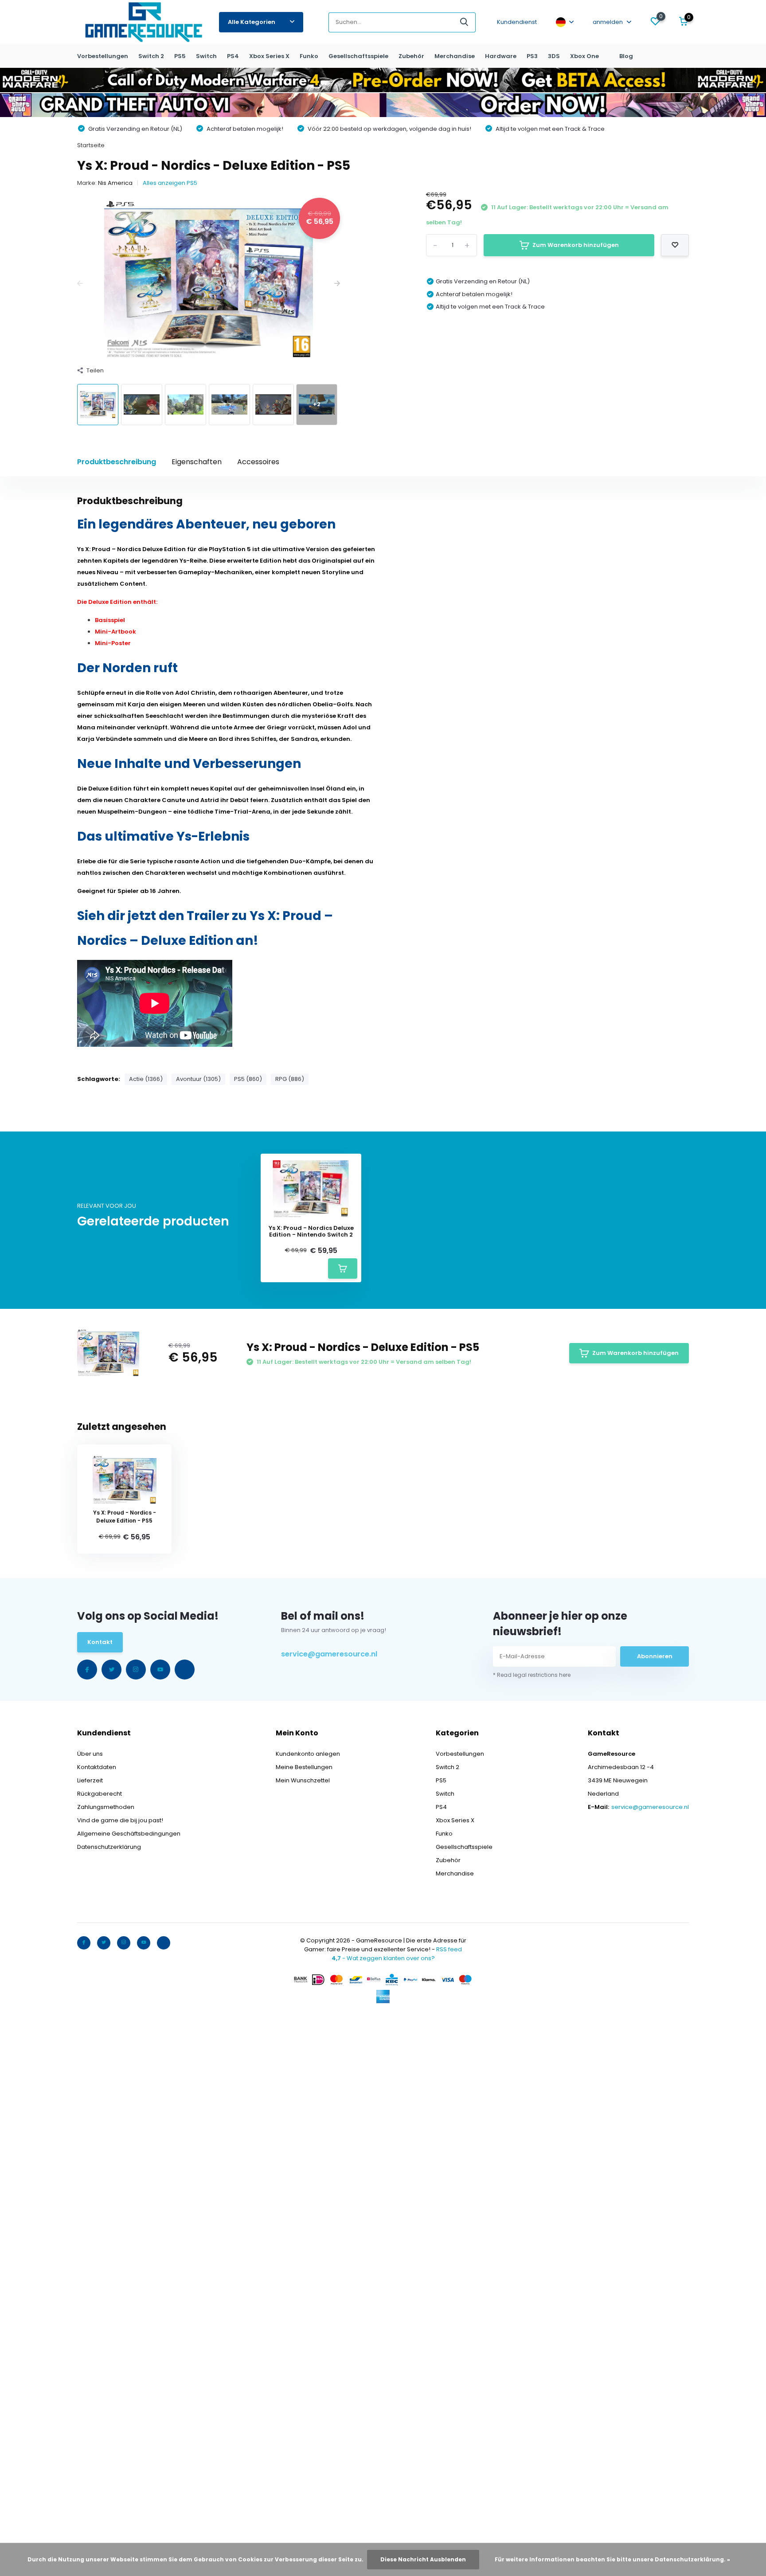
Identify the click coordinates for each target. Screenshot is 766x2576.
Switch (206, 56)
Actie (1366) (146, 1079)
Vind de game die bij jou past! (120, 1820)
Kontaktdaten (97, 1767)
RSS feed (449, 1949)
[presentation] (80, 284)
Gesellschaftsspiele (358, 56)
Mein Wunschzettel (303, 1780)
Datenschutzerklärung (109, 1847)
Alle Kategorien (252, 22)
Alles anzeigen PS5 (170, 183)
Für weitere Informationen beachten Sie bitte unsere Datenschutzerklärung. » (612, 2559)
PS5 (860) (248, 1079)
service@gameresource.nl (329, 1654)
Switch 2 (151, 56)
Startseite (91, 145)
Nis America (115, 183)
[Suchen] (465, 22)
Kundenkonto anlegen (308, 1754)
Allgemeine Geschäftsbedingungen (129, 1834)
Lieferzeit (90, 1780)
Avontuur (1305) (198, 1079)
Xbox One (584, 56)
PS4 (233, 56)
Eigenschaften (197, 462)
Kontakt (100, 1642)
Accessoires (258, 462)
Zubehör (411, 56)
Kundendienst (517, 22)
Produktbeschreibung (117, 462)
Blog (626, 56)
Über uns (90, 1754)
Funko (309, 56)
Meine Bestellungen (304, 1767)
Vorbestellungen (103, 56)
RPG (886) (290, 1079)
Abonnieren (655, 1656)
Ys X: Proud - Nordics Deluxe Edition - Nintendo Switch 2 (311, 1231)
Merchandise (455, 56)
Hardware (501, 56)
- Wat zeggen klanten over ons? (383, 1958)
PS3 (532, 56)
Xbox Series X (269, 56)
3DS (554, 56)
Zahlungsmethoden (106, 1807)
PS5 (180, 56)
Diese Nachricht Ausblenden (423, 2559)
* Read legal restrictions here (532, 1675)
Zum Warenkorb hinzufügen (576, 245)
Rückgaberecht (100, 1794)
